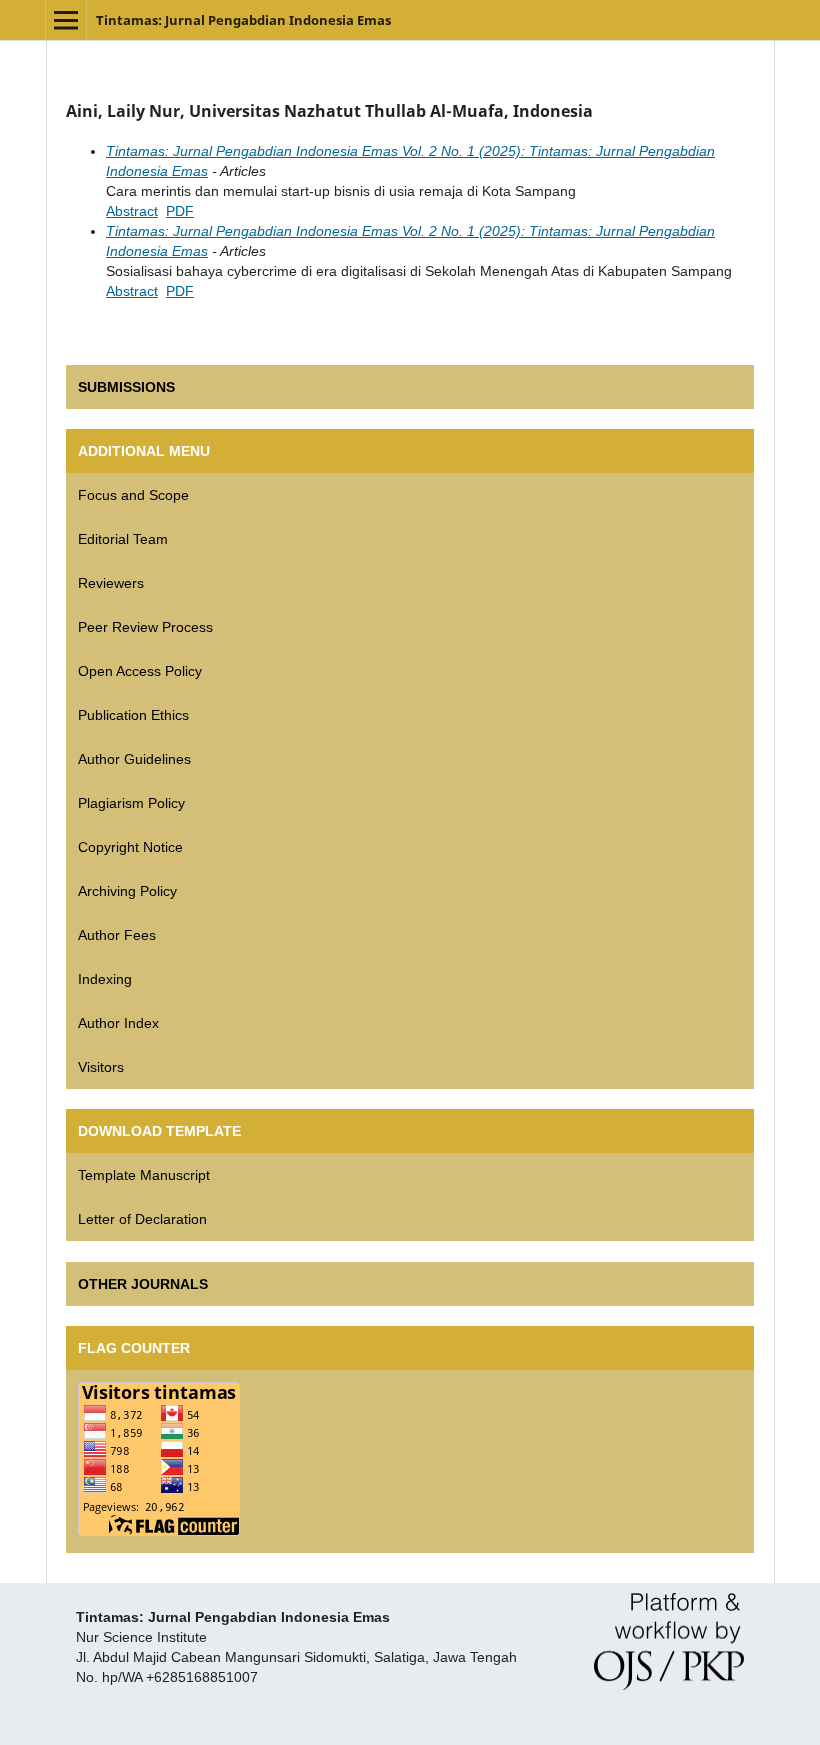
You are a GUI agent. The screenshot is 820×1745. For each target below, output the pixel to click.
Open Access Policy (140, 671)
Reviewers (111, 583)
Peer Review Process (145, 627)
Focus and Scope (133, 495)
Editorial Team (123, 539)
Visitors (101, 1067)
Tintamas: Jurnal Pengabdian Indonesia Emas (243, 20)
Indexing (105, 979)
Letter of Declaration (142, 1219)
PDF (180, 211)
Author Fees (117, 935)
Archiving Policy (127, 891)
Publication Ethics (133, 715)
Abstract (132, 211)
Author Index (118, 1023)
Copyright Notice (130, 847)
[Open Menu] (66, 20)
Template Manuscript (144, 1175)
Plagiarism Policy (131, 803)
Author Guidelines (134, 759)
